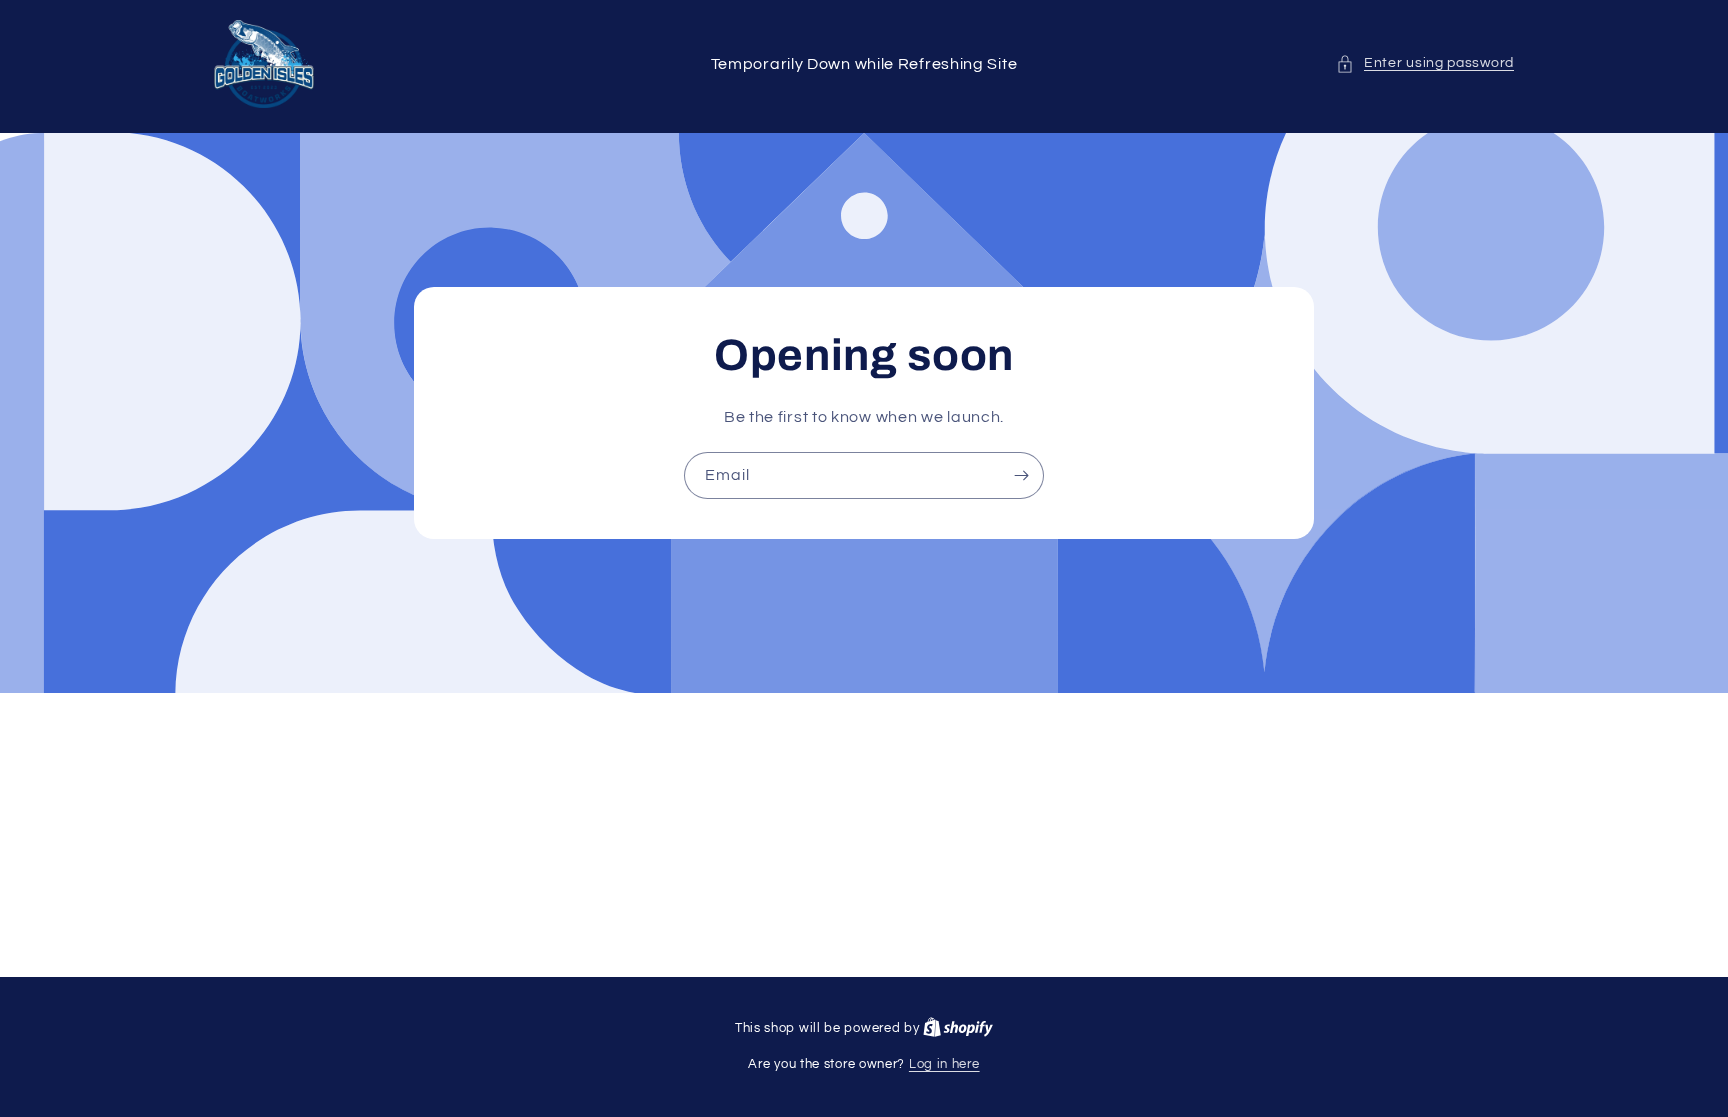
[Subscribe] (1021, 475)
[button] (1425, 63)
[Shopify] (958, 1028)
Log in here (944, 1064)
